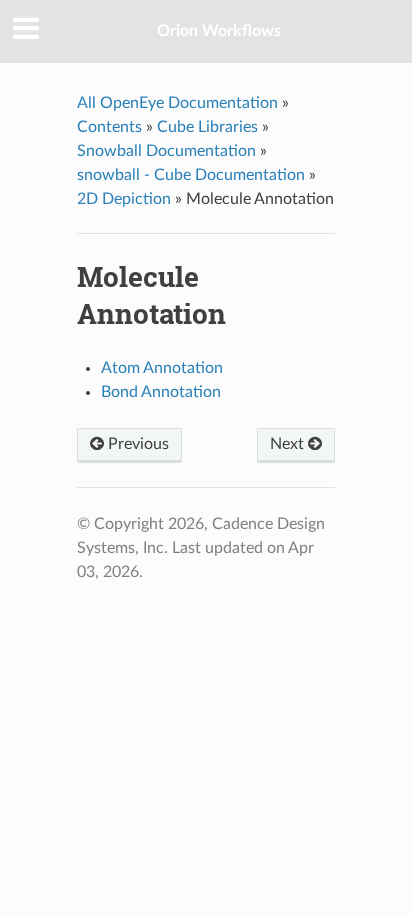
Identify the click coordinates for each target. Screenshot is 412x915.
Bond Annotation (161, 392)
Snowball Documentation (166, 151)
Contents (109, 127)
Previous (136, 444)
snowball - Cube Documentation (191, 175)
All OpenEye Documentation (177, 103)
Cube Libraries (207, 127)
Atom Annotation (162, 368)
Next (289, 444)
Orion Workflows (219, 31)
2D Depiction (124, 199)
